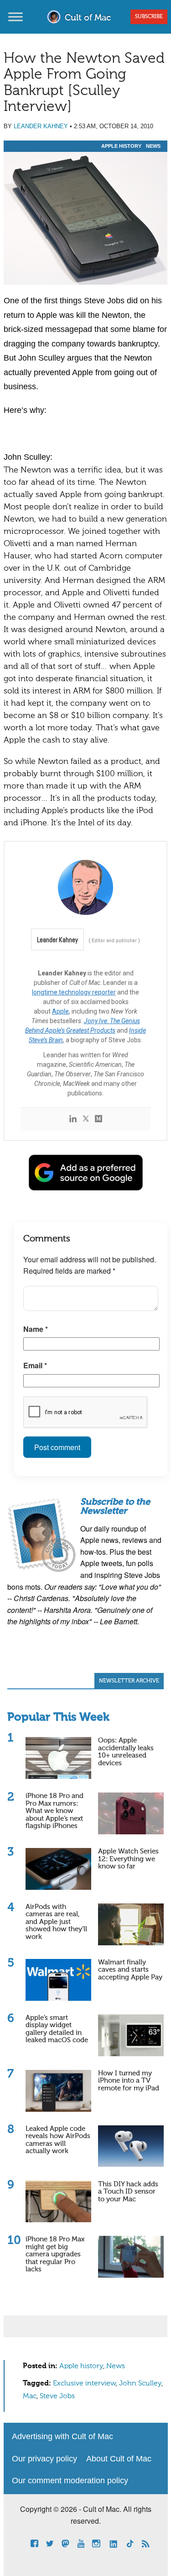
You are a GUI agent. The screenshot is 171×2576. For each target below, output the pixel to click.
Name (36, 1329)
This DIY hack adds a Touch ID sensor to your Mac (128, 2192)
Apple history (121, 146)
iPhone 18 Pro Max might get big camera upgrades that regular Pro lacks (55, 2254)
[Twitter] (86, 1119)
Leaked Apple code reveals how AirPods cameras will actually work (58, 2140)
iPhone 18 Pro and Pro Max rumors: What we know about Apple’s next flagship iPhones (54, 1811)
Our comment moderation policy (70, 2481)
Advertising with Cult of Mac (62, 2436)
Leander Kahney (41, 126)
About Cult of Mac (119, 2459)
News (153, 146)
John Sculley (140, 2384)
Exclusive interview (84, 2384)
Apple (60, 1011)
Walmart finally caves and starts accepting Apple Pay (130, 1970)
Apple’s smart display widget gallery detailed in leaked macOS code (57, 2029)
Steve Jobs (57, 2396)
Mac (30, 2396)
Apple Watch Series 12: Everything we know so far (128, 1859)
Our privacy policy (44, 2459)
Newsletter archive (129, 1681)
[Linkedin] (73, 1119)
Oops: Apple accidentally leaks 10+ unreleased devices (126, 1752)
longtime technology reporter (74, 992)
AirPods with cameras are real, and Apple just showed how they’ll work (56, 1922)
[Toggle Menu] (16, 17)
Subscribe (149, 17)
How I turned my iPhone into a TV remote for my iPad (129, 2081)
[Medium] (98, 1119)
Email (35, 1365)
